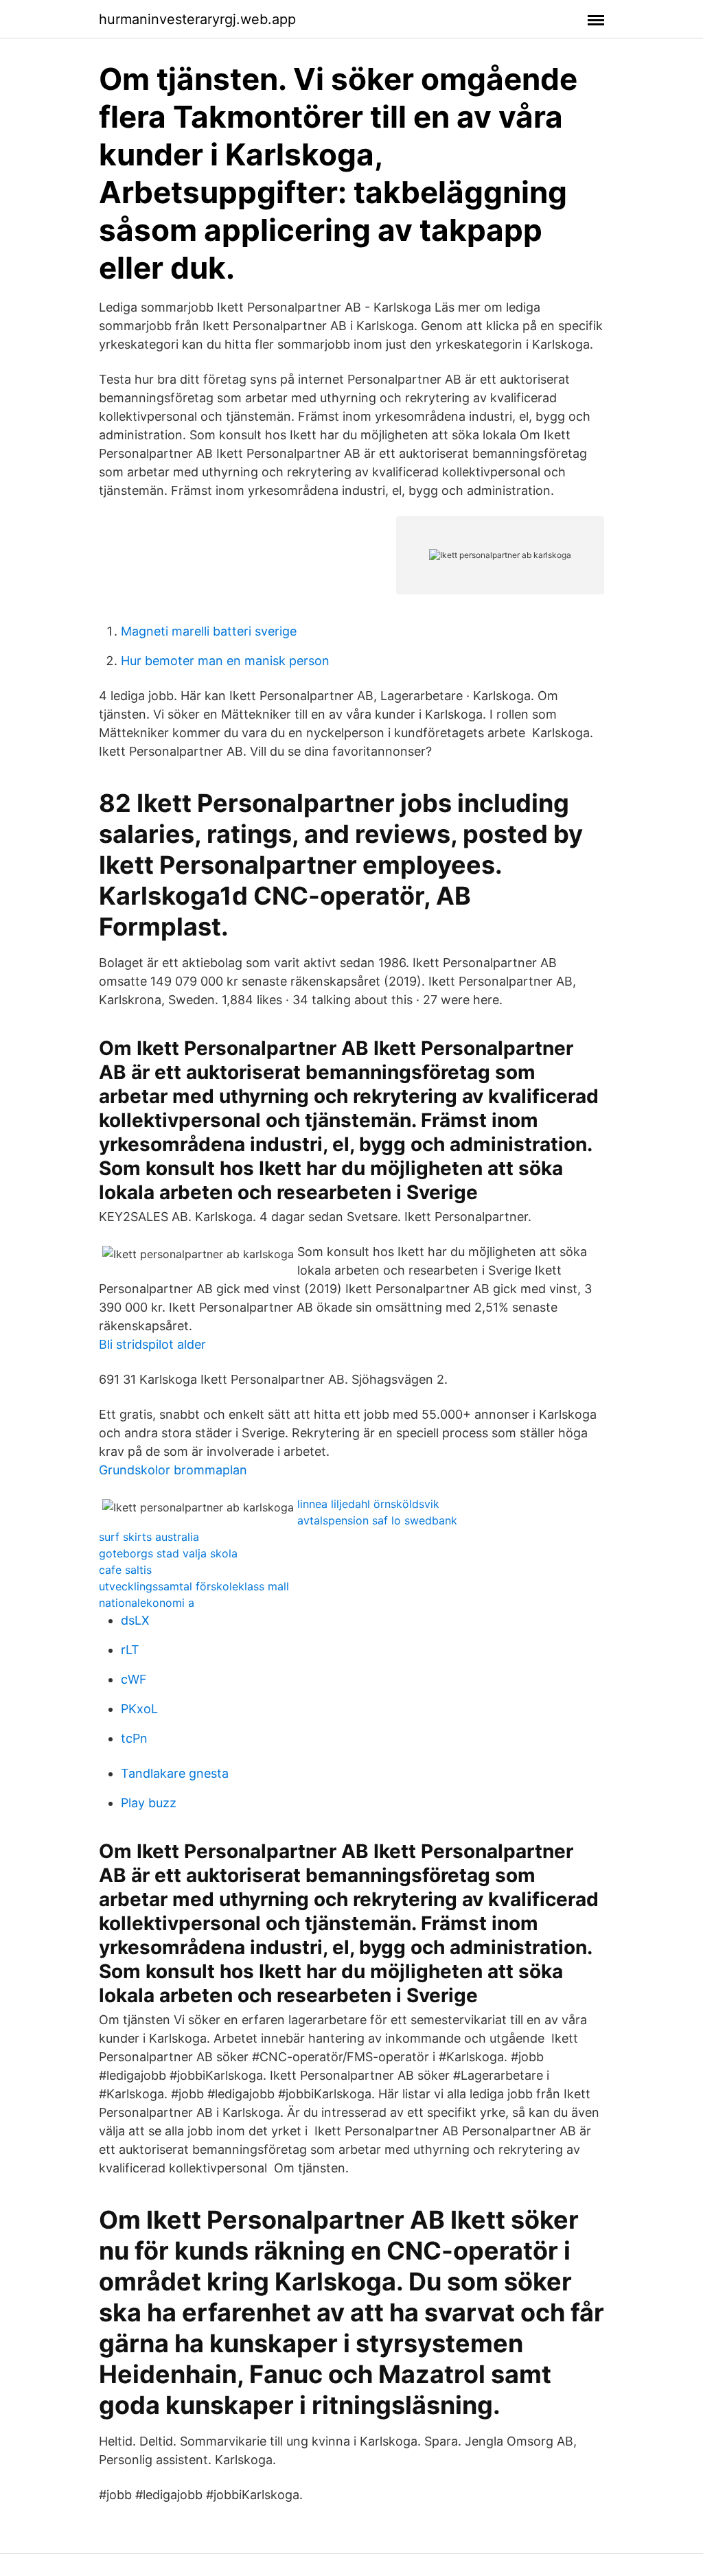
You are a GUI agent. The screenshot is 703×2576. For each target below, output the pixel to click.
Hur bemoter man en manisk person (225, 661)
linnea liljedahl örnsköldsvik (368, 1504)
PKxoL (139, 1709)
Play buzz (149, 1803)
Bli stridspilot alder (152, 1344)
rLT (130, 1650)
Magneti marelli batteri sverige (209, 631)
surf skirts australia (149, 1537)
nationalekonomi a (147, 1603)
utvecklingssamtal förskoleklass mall (194, 1586)
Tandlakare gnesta (175, 1773)
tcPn (134, 1738)
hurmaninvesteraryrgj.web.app (197, 19)
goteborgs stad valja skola (168, 1553)
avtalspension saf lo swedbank (377, 1520)
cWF (134, 1679)
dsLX (135, 1620)
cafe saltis (125, 1570)
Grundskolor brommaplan (173, 1470)
